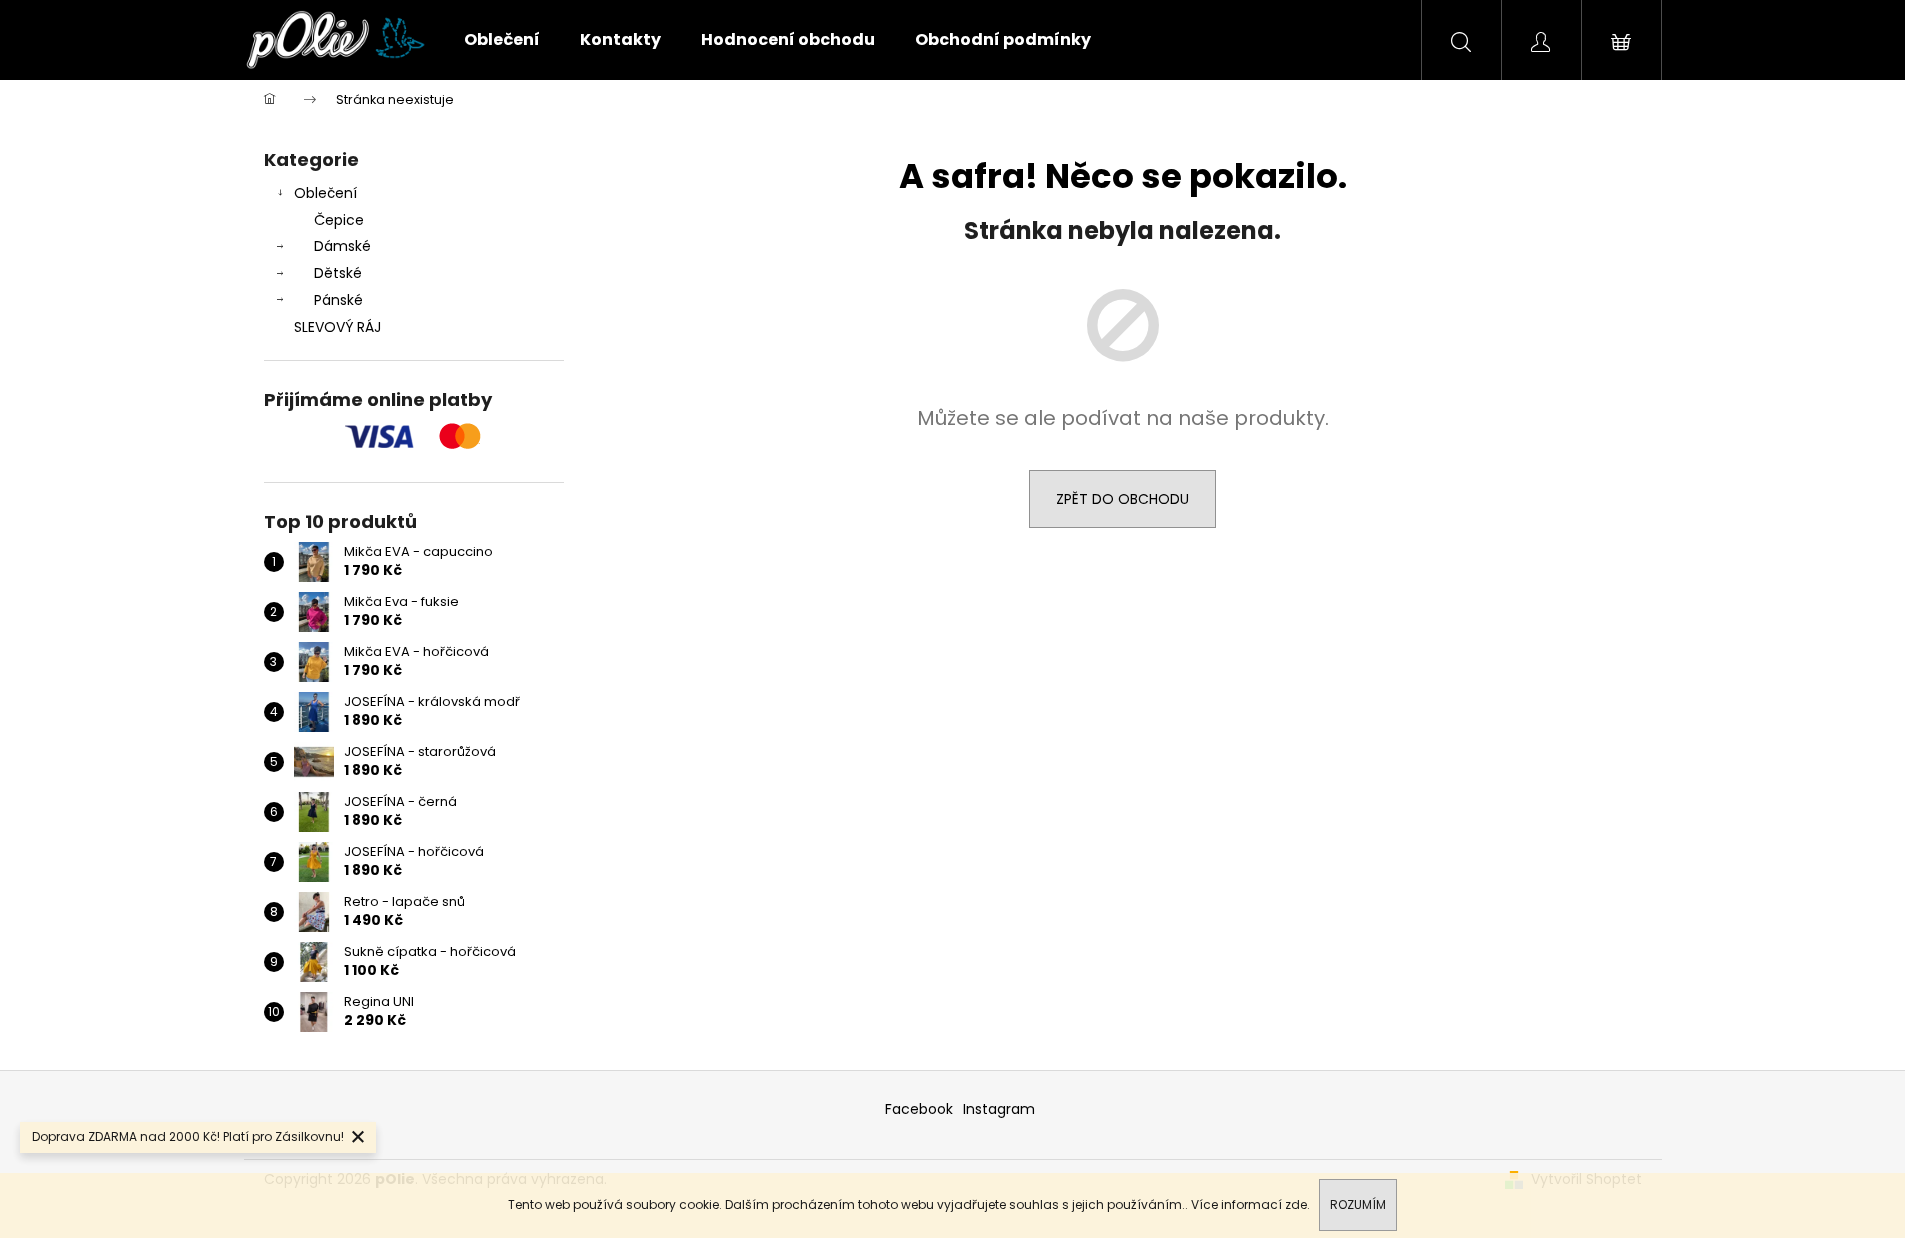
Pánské (338, 300)
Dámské (342, 246)
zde (1296, 1204)
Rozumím (1358, 1204)
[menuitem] (502, 40)
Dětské (338, 273)
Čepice (339, 220)
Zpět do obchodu (1122, 499)
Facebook (919, 1109)
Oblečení (325, 193)
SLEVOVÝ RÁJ (337, 327)
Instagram (999, 1109)
